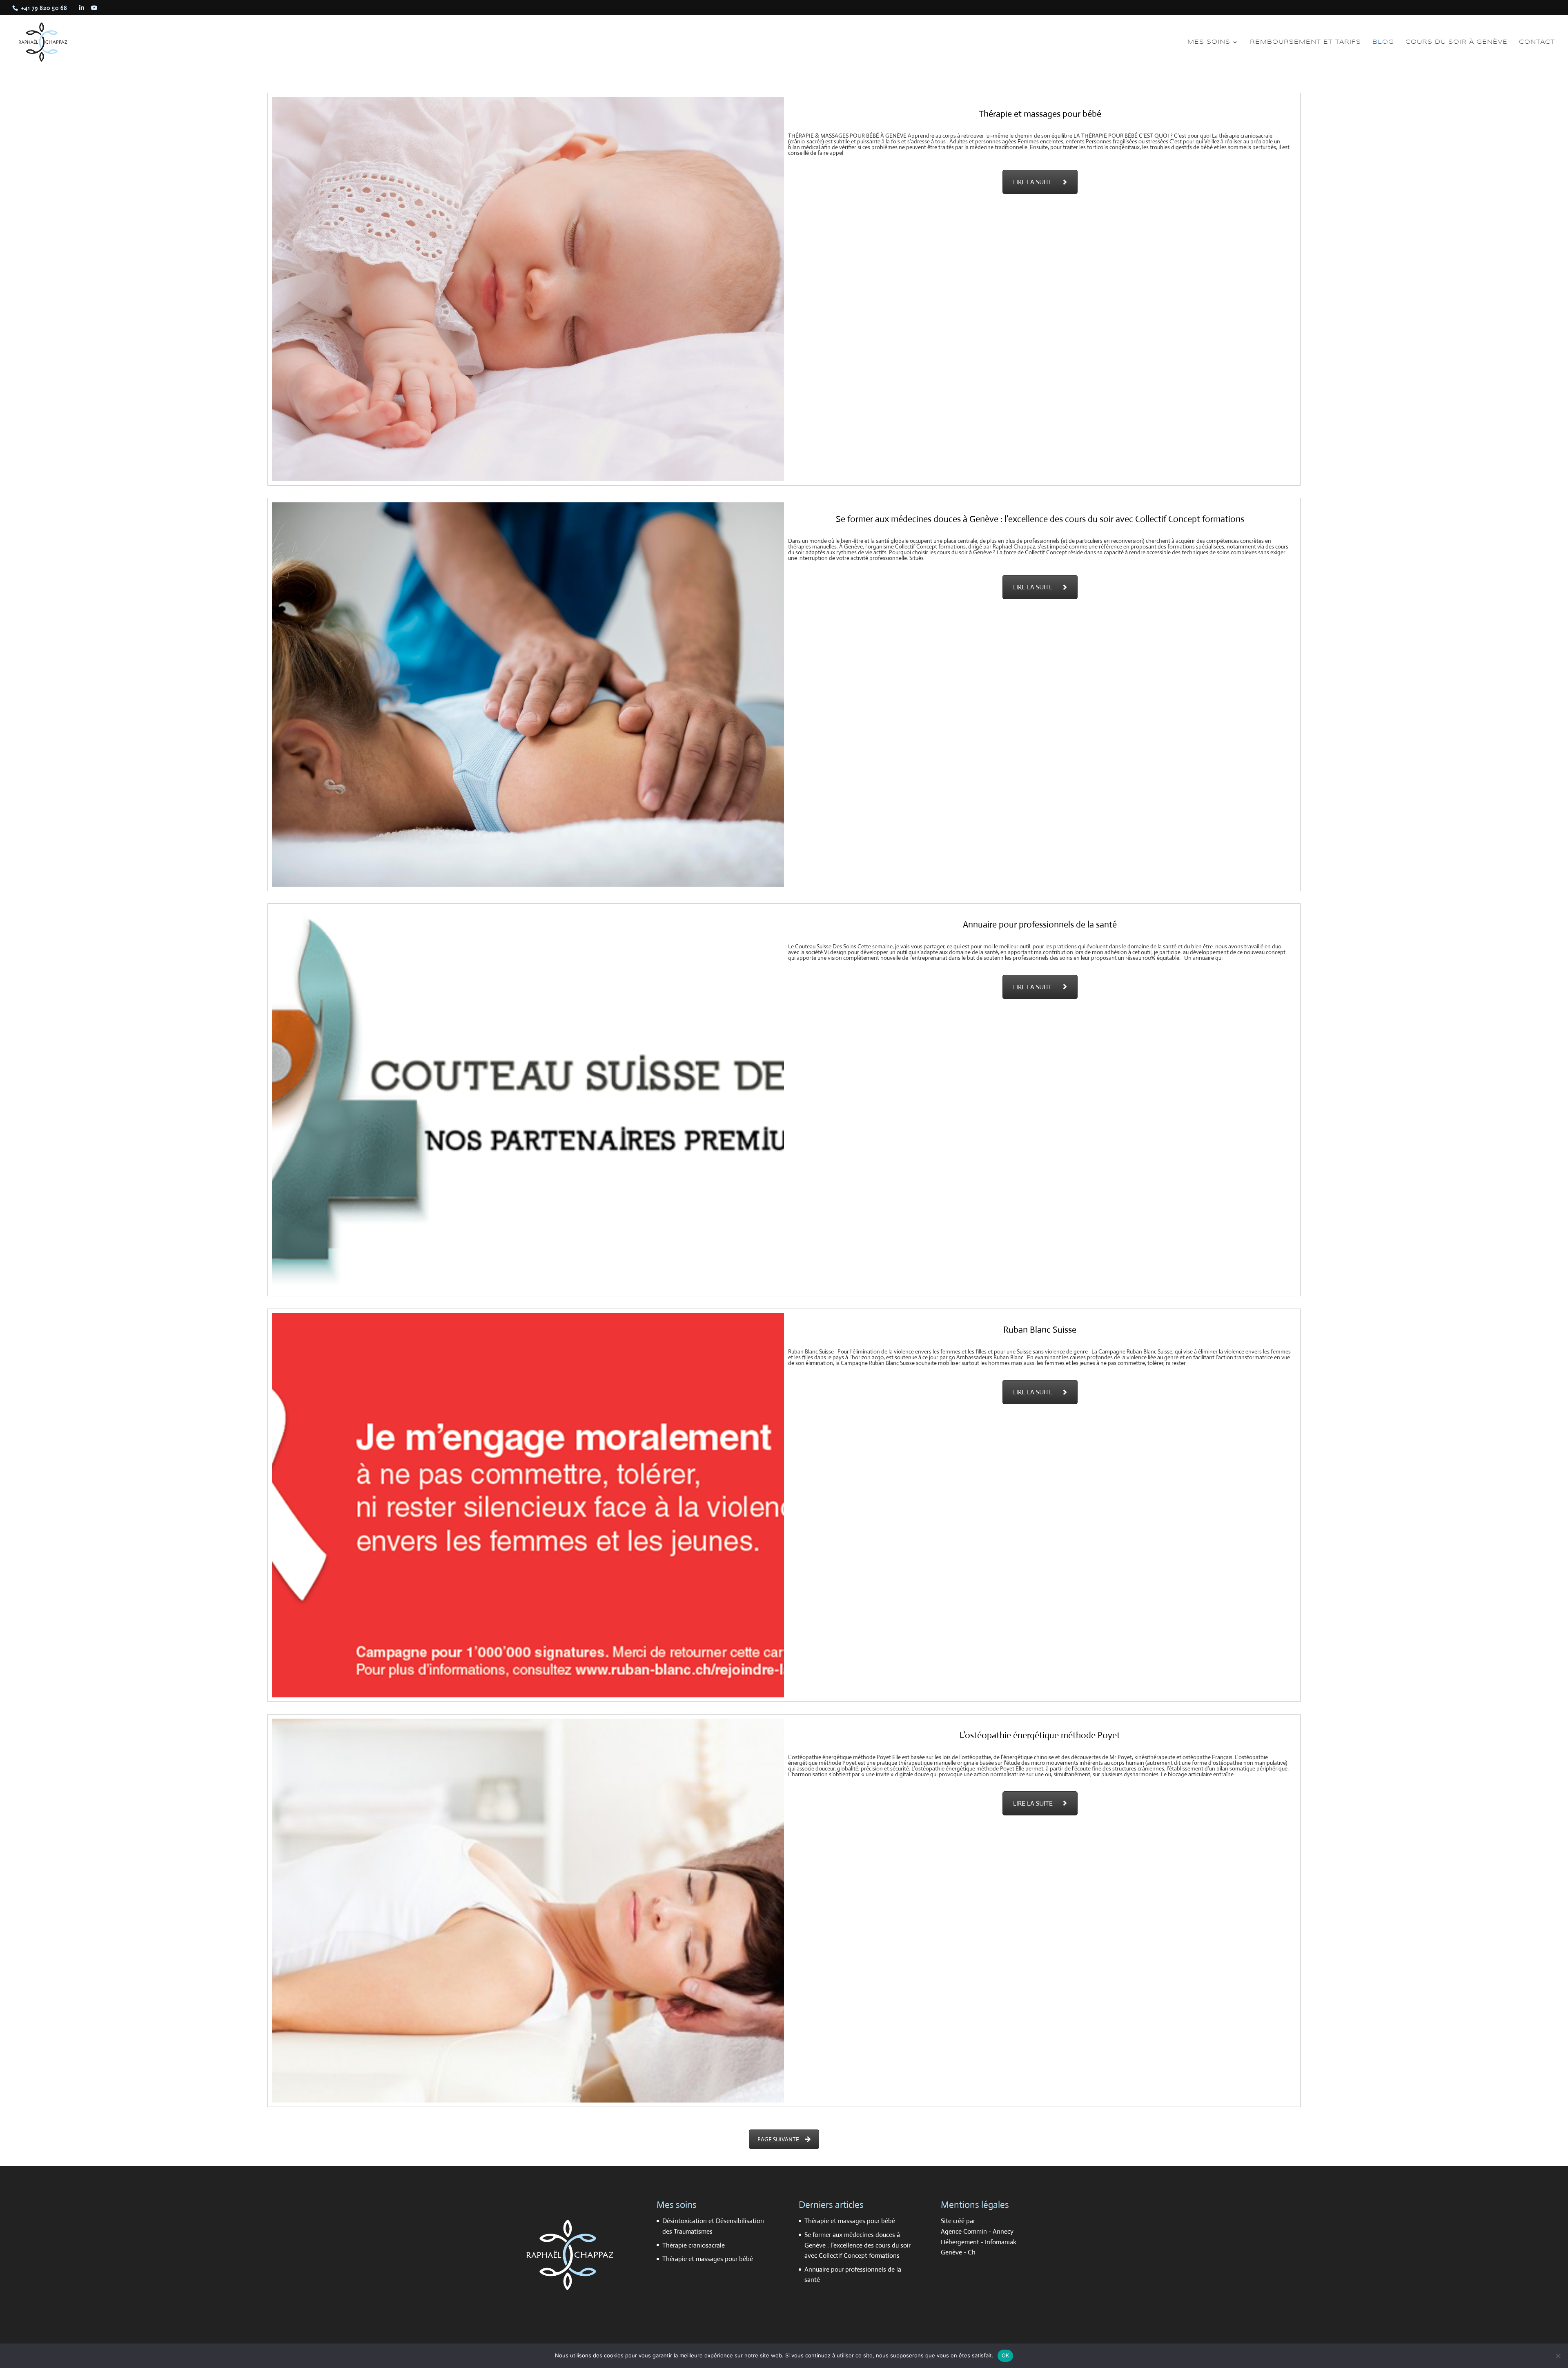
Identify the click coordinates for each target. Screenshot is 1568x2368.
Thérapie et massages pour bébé (708, 2259)
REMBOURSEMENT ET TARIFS (1305, 42)
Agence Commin (965, 2231)
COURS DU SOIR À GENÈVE (1457, 42)
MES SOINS (1209, 42)
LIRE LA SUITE (1033, 182)
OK (1006, 2355)
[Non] (1558, 2356)
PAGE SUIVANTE (778, 2139)
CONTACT (1537, 42)
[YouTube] (95, 8)
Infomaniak (1001, 2242)
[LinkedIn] (82, 8)
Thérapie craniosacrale (694, 2245)
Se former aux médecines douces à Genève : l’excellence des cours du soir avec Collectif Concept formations (857, 2245)
